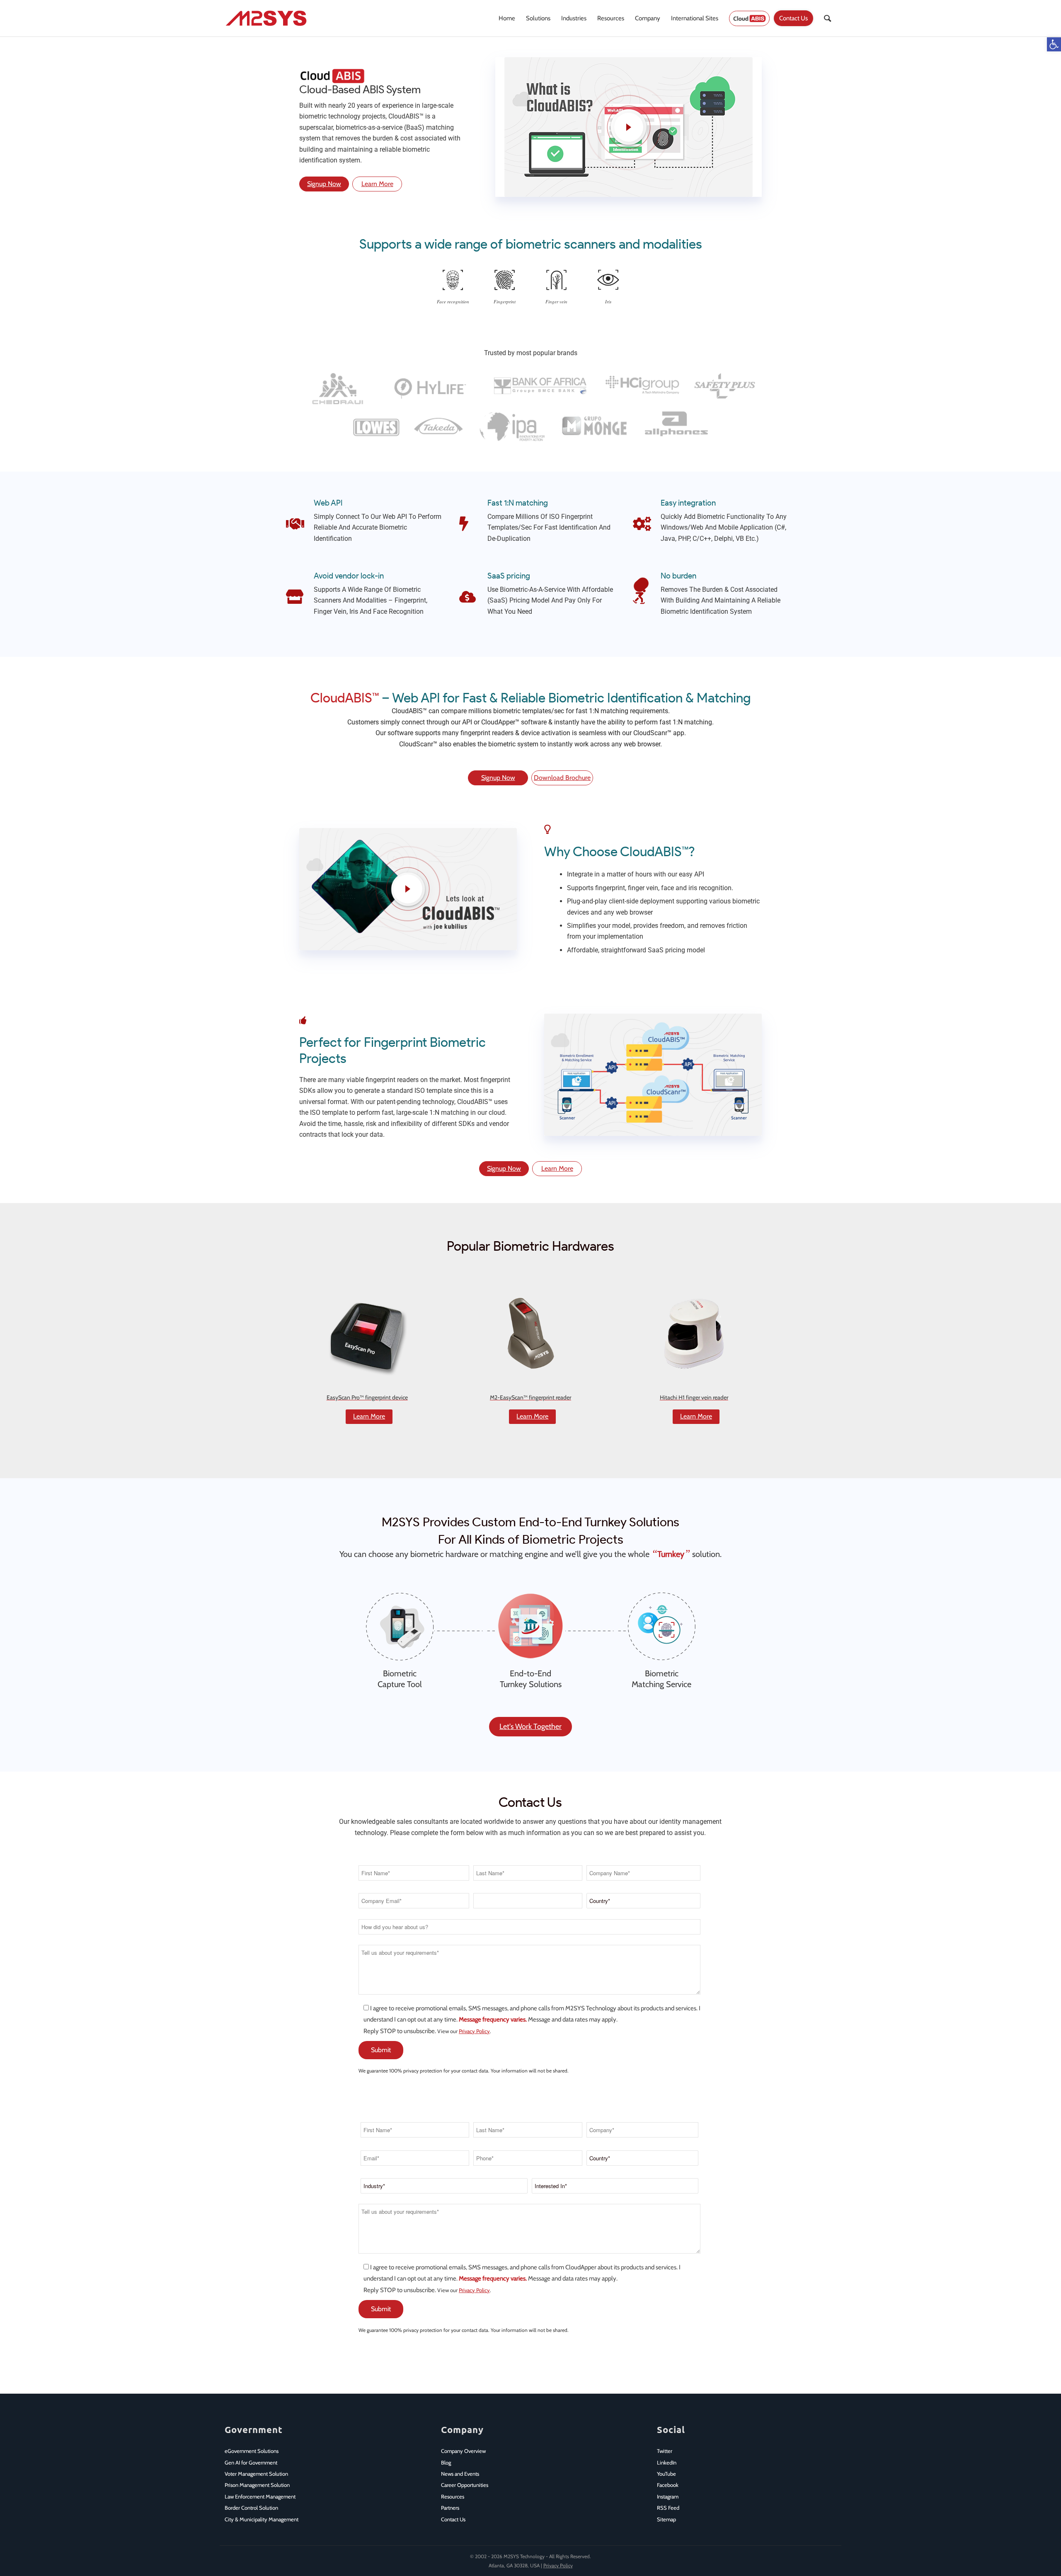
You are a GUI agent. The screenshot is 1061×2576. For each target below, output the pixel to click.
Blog (446, 2462)
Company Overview (463, 2451)
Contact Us (453, 2519)
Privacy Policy (474, 2031)
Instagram (668, 2496)
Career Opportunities (465, 2485)
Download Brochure (562, 778)
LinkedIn (667, 2462)
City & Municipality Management (262, 2519)
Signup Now (324, 184)
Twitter (665, 2451)
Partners (450, 2508)
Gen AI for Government (251, 2462)
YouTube (666, 2474)
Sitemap (666, 2519)
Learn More (377, 184)
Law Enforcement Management (260, 2496)
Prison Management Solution (257, 2485)
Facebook (668, 2485)
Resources (453, 2496)
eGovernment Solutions (252, 2451)
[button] (1054, 44)
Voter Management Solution (256, 2474)
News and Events (460, 2474)
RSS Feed (668, 2508)
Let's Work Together (530, 1726)
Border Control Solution (251, 2508)
